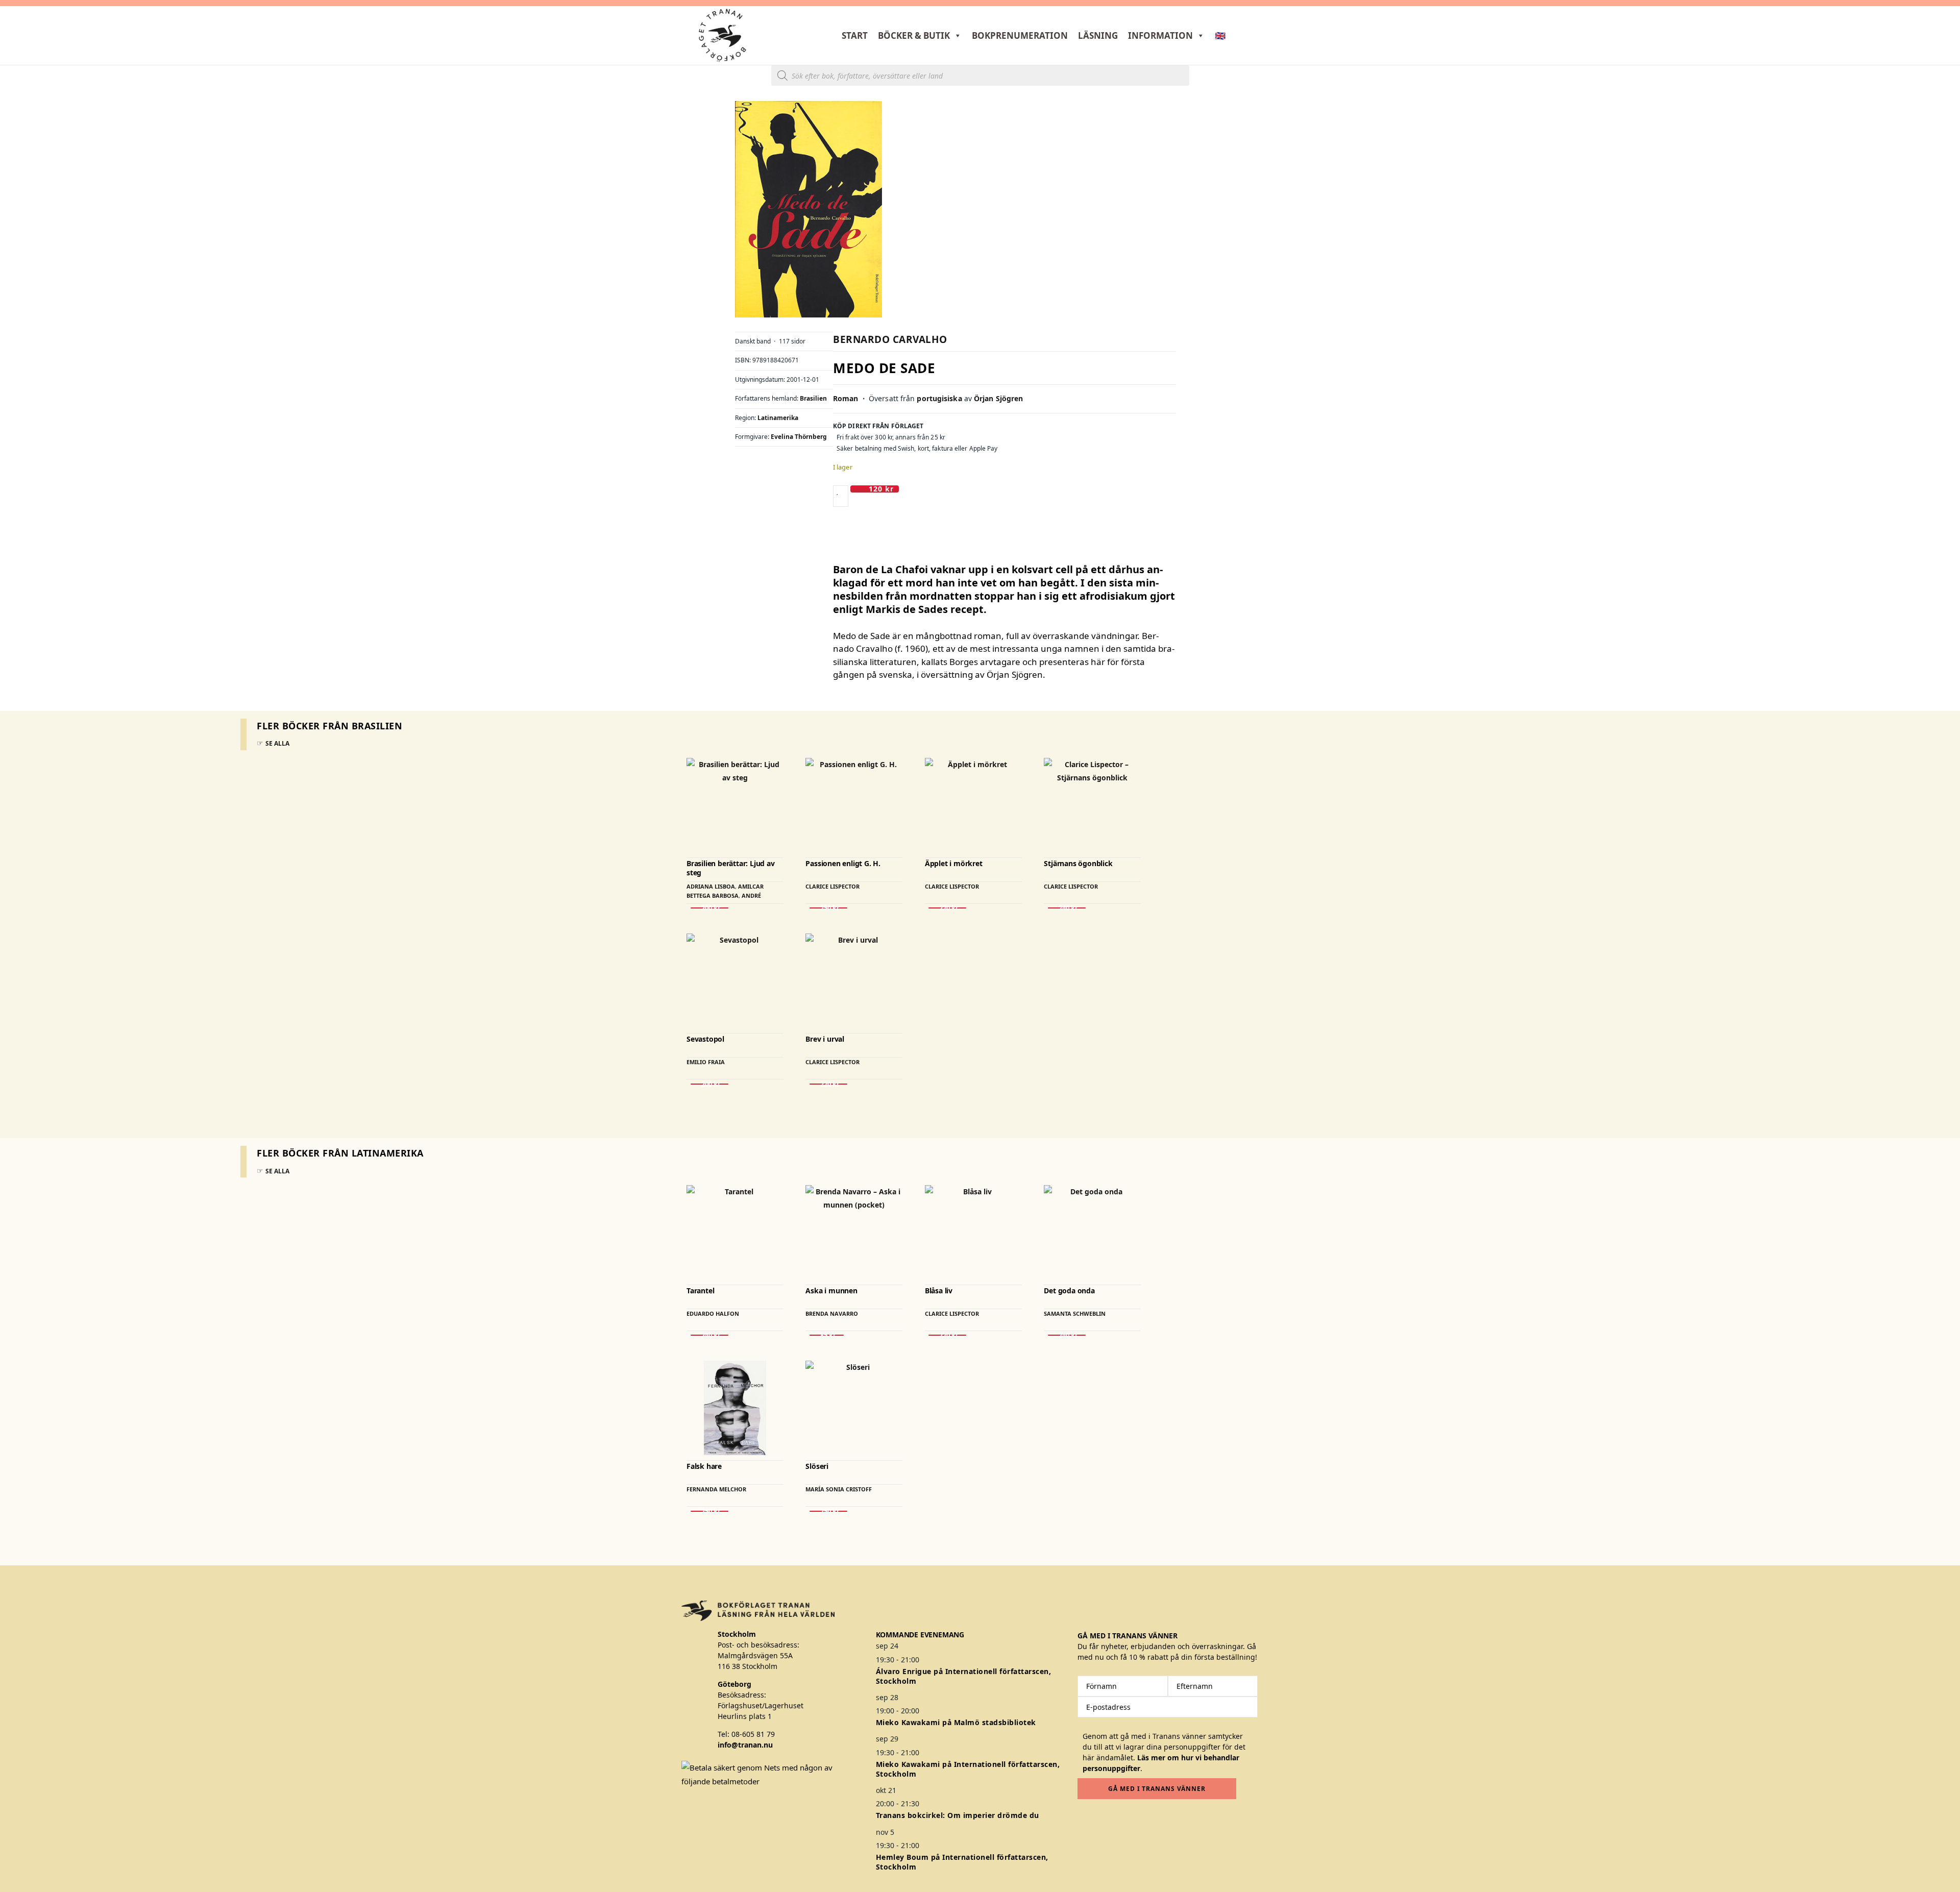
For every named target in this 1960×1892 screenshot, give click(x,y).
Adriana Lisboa (711, 886)
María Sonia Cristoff (839, 1489)
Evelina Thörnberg (799, 437)
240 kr (1067, 908)
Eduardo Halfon (713, 1313)
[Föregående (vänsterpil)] (18, 946)
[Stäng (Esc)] (1949, 11)
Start (855, 35)
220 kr (947, 908)
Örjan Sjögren (998, 398)
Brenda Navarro (832, 1313)
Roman (846, 398)
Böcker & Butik (914, 35)
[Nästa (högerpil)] (1942, 946)
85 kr (827, 1335)
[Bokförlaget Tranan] (722, 35)
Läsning (1098, 35)
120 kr (881, 489)
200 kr (709, 908)
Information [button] (1160, 35)
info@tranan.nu (745, 1745)
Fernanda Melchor (716, 1489)
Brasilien (813, 398)
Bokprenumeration (1020, 35)
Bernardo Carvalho (890, 339)
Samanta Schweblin (1075, 1313)
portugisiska (939, 398)
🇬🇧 (1220, 35)
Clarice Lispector (832, 886)
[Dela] (1926, 11)
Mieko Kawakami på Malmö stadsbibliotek (956, 1722)
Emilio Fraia (706, 1062)
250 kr (828, 908)
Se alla (277, 743)
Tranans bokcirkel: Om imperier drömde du (958, 1815)
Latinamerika (778, 418)
